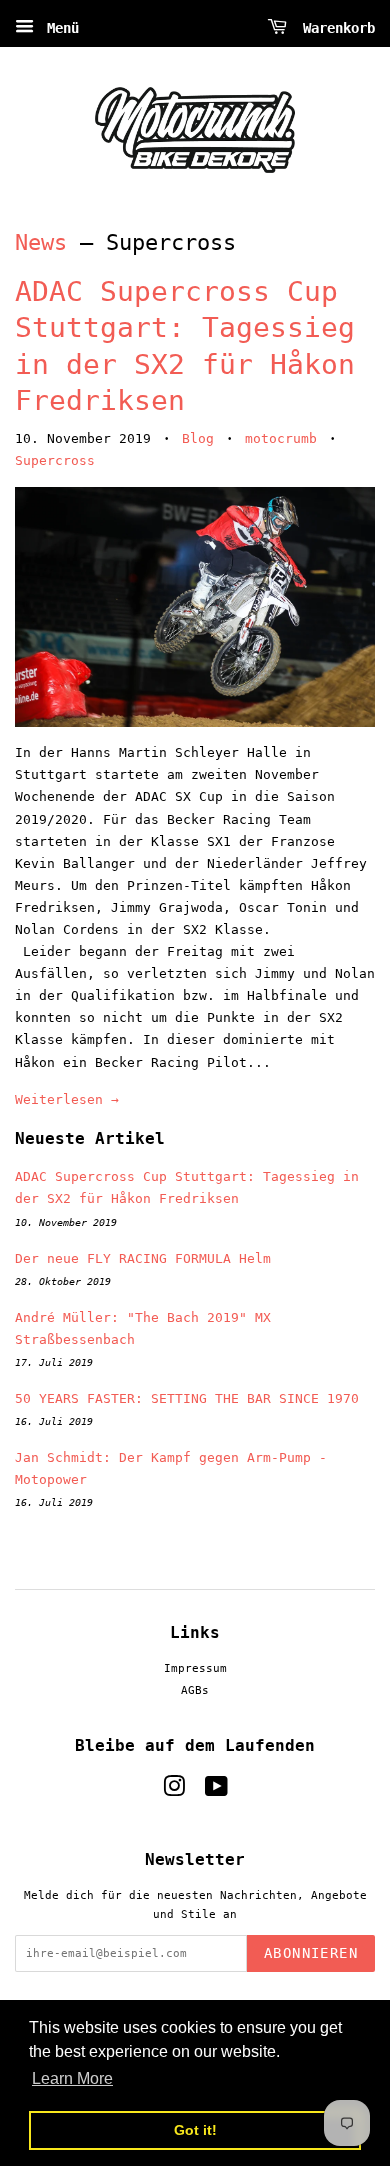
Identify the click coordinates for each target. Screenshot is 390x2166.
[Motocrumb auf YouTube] (216, 1791)
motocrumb (281, 438)
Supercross (55, 460)
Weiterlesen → (67, 1099)
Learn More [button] (72, 2078)
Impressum (195, 1668)
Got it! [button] (195, 2130)
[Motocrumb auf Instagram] (174, 1791)
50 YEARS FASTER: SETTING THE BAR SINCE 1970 (187, 1398)
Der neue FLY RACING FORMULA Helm (143, 1258)
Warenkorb (335, 28)
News (41, 242)
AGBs (195, 1690)
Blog (198, 438)
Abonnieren (311, 1953)
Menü (59, 28)
